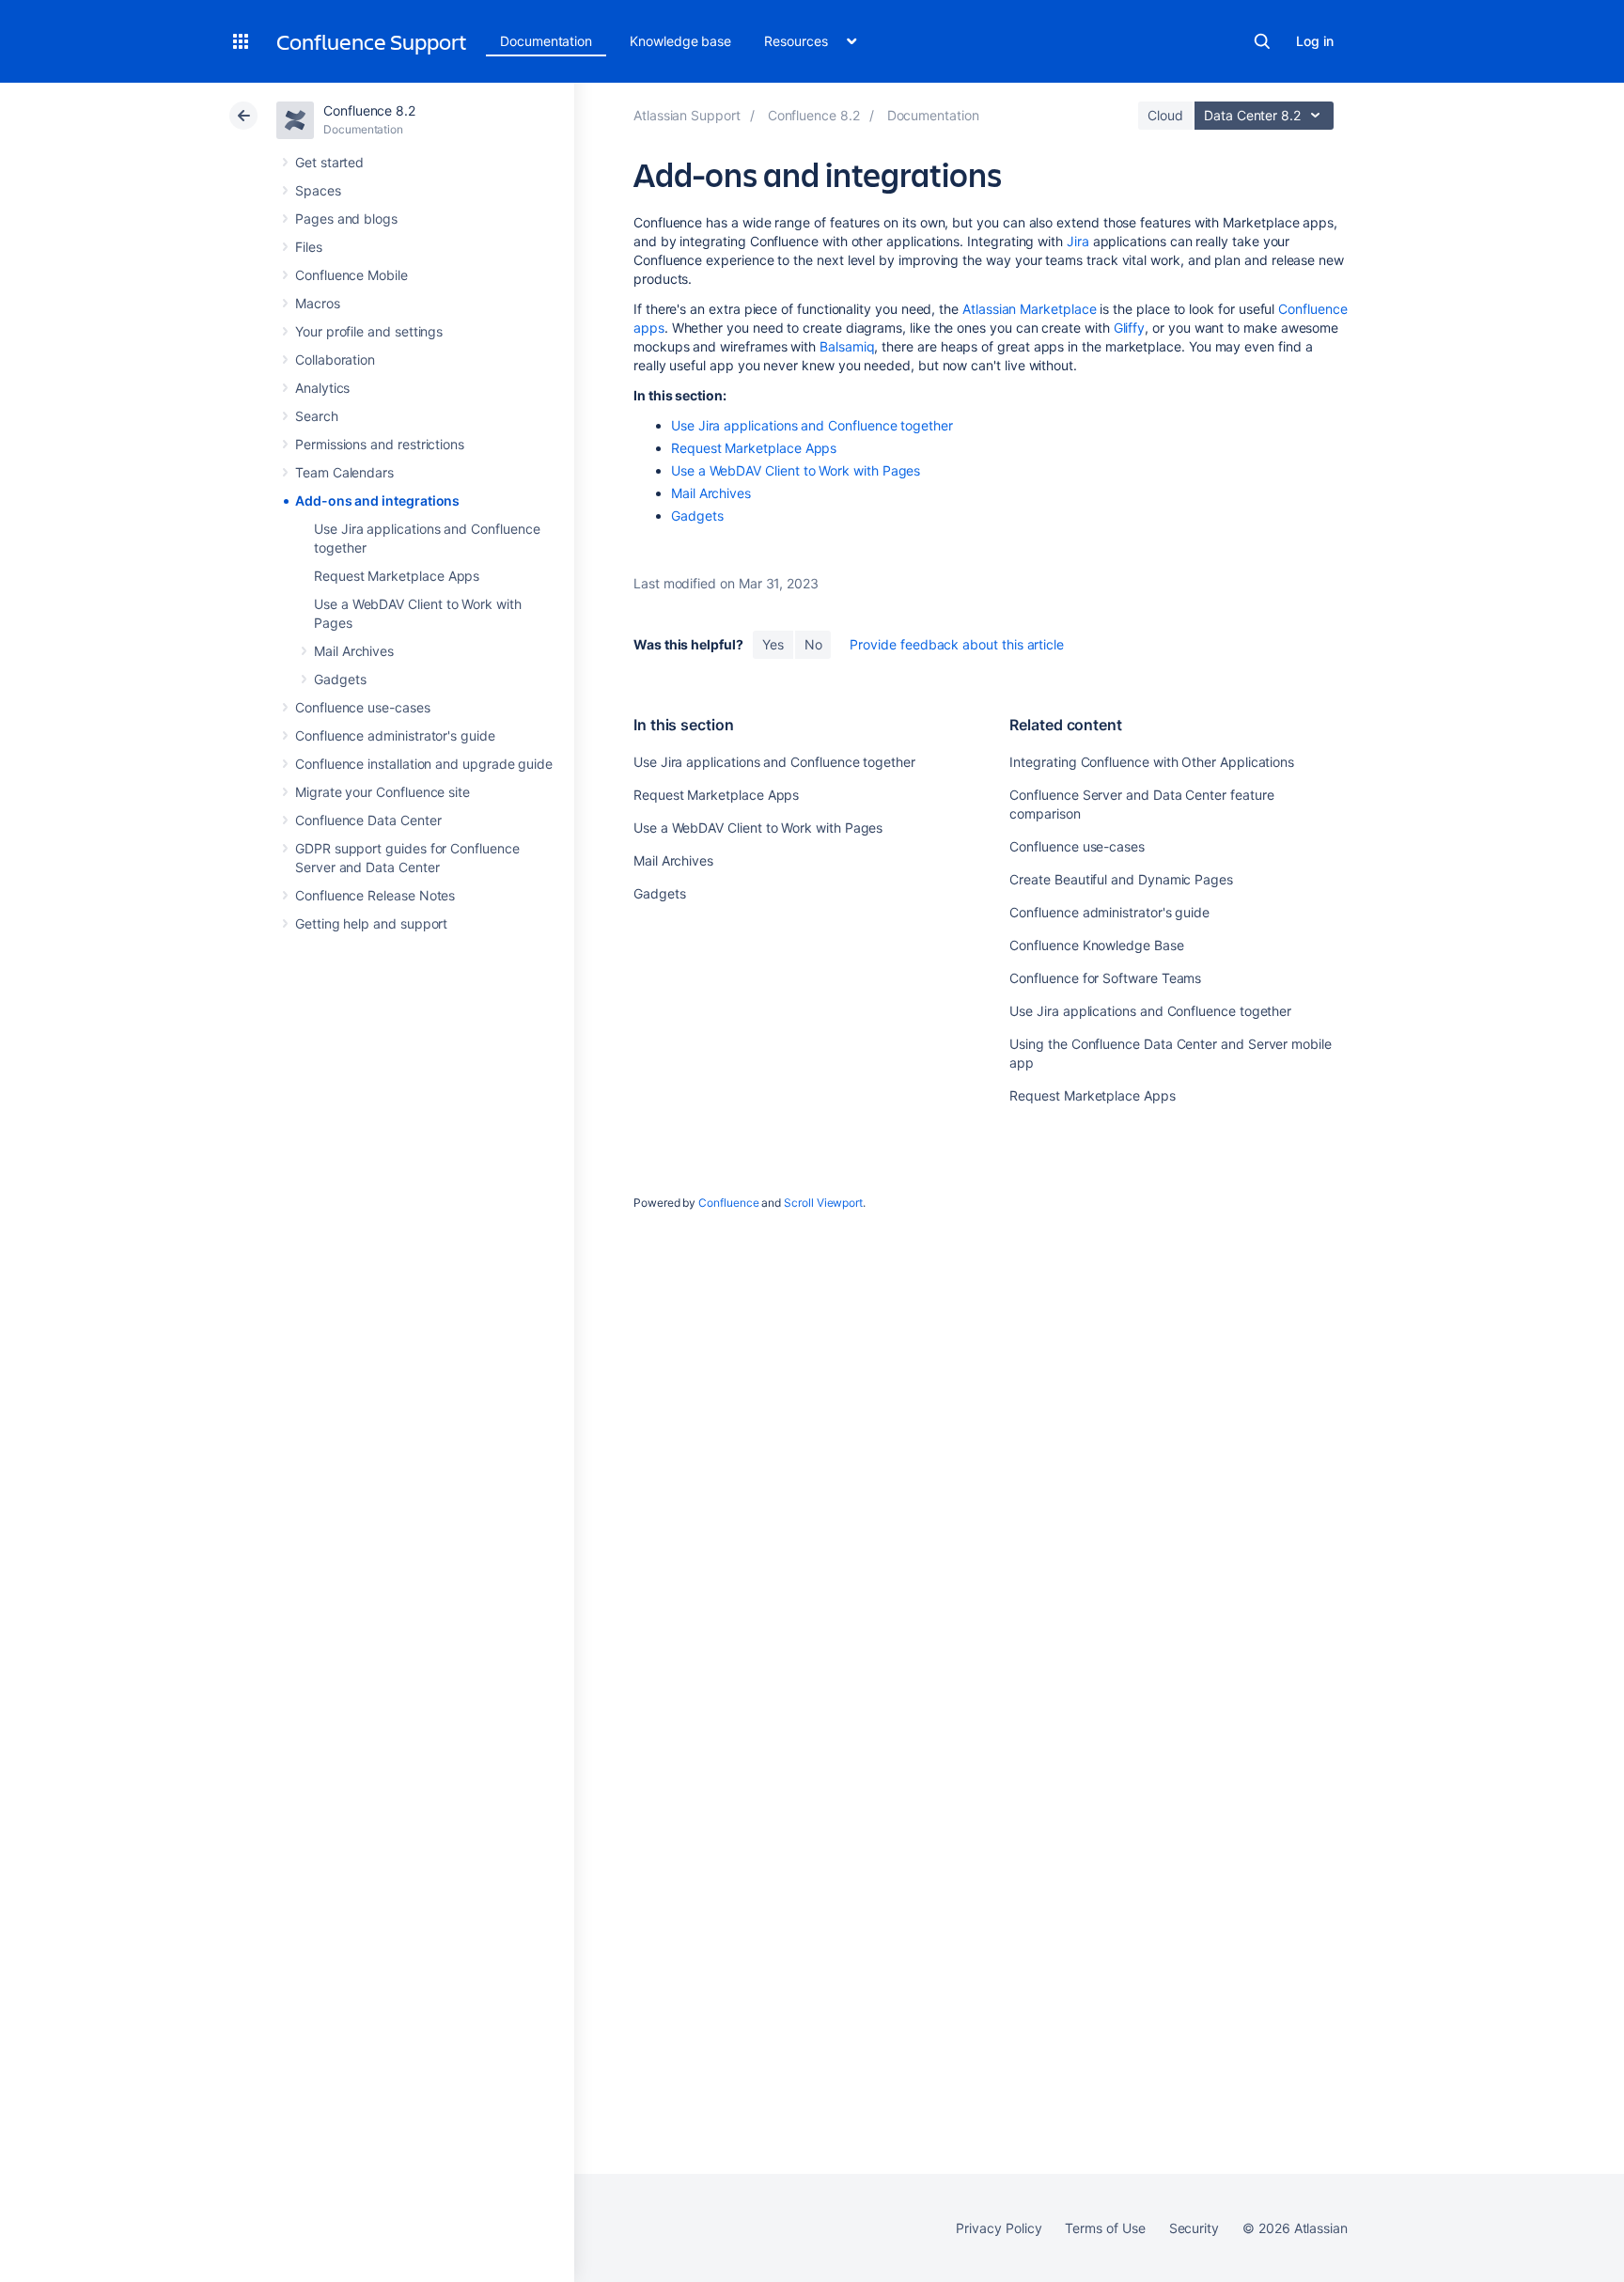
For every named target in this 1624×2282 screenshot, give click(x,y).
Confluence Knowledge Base (1096, 945)
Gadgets (340, 679)
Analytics (322, 388)
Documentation (546, 41)
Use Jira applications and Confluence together (812, 425)
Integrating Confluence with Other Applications (1152, 762)
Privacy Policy (999, 2228)
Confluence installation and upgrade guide (424, 764)
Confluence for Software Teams (1105, 978)
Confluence (728, 1203)
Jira (1078, 241)
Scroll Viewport (823, 1203)
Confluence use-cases (363, 707)
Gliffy (1130, 328)
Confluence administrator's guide (395, 735)
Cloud (1165, 115)
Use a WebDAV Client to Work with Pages (796, 470)
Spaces (318, 190)
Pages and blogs (346, 219)
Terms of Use (1105, 2228)
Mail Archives (354, 651)
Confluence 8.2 (369, 110)
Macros (318, 303)
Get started (329, 162)
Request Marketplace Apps (397, 576)
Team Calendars (344, 472)
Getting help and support (371, 923)
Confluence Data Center (368, 820)
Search (1262, 41)
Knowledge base (680, 41)
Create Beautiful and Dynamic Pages (1121, 879)
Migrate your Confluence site (383, 792)
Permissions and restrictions (380, 444)
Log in (1315, 41)
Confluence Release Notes (375, 895)
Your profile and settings (369, 331)
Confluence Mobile (351, 275)
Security (1194, 2228)
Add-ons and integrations (377, 500)
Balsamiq (847, 346)
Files (309, 247)
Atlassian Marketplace (1030, 309)
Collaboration (335, 359)
